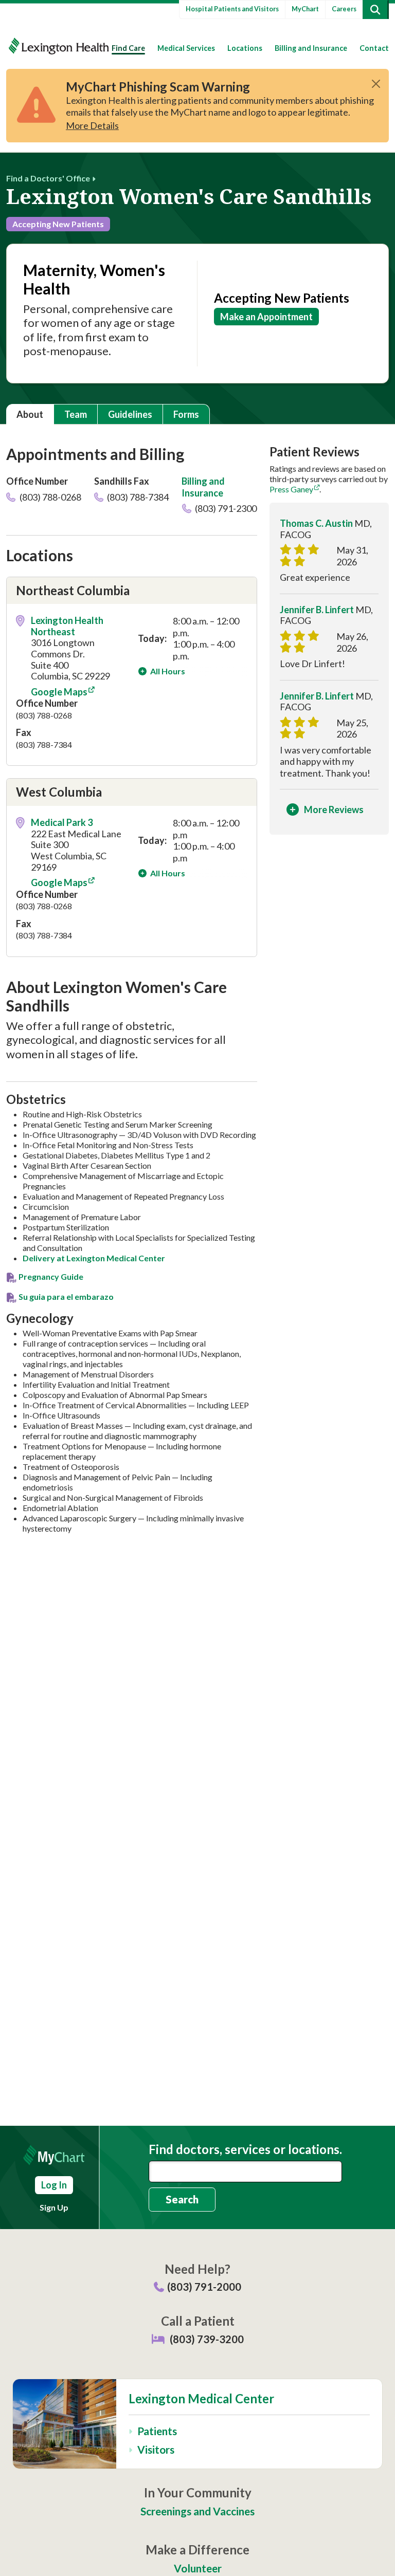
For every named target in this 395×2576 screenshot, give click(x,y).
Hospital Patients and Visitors (232, 9)
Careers (344, 9)
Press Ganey (291, 489)
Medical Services (186, 48)
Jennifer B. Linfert (317, 610)
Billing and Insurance (311, 48)
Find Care (128, 48)
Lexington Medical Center (201, 2399)
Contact (374, 48)
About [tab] (30, 414)
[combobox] (245, 2172)
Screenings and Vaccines (197, 2511)
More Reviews (334, 809)
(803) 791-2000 (204, 2287)
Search (182, 2199)
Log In (54, 2185)
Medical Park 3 (62, 823)
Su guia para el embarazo (66, 1296)
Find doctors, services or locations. (245, 2149)
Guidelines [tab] (130, 414)
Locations (245, 48)
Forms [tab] (186, 414)
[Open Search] (375, 10)
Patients (157, 2431)
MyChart (305, 9)
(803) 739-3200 (207, 2339)
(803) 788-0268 (50, 497)
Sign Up (54, 2207)
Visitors (156, 2449)
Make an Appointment (266, 317)
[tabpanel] (197, 993)
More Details (92, 125)
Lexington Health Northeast (67, 626)
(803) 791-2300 (225, 508)
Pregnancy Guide (51, 1276)
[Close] (376, 84)
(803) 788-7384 (137, 497)
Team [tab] (76, 414)
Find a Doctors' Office (48, 178)
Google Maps (59, 692)
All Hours (167, 671)
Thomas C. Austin (316, 523)
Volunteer (198, 2568)
